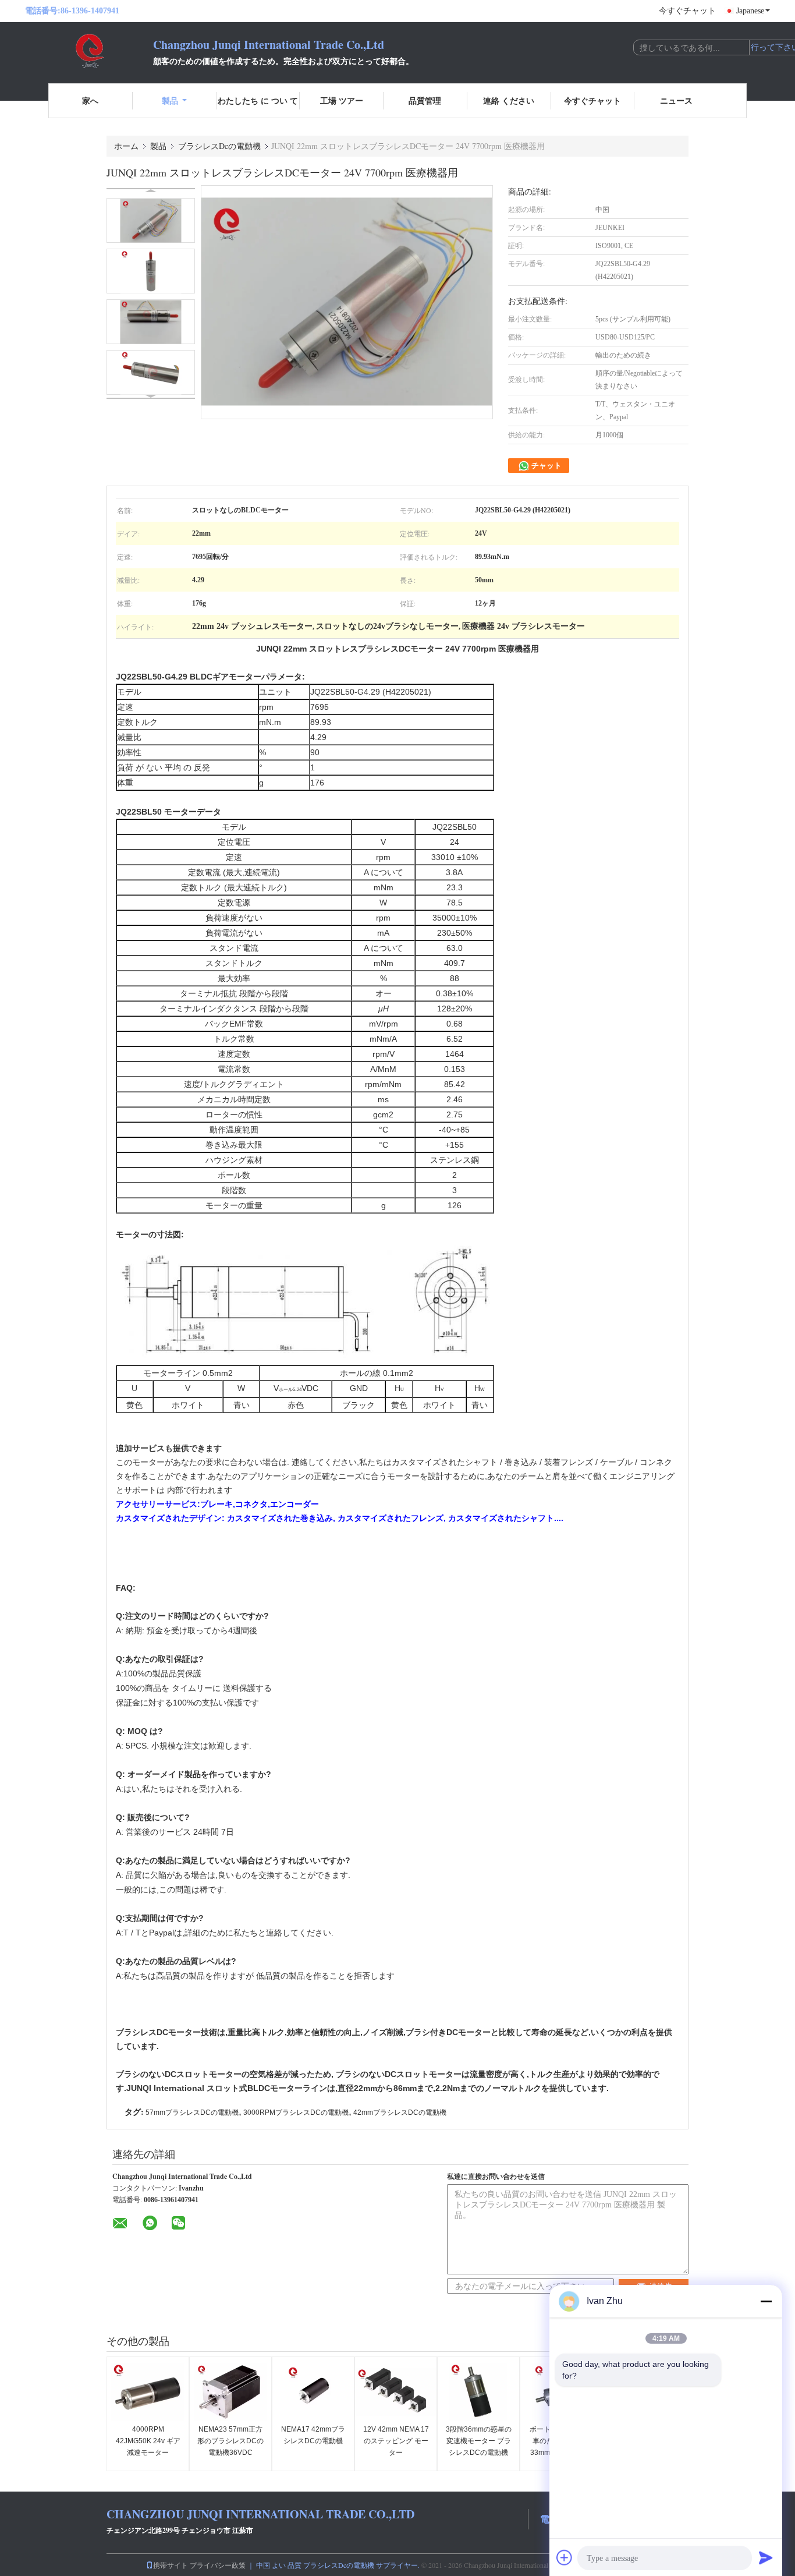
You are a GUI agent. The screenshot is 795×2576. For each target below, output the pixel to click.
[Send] (766, 2557)
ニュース (676, 100)
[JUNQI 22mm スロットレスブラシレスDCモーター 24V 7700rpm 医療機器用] (151, 220)
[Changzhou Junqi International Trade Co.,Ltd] (89, 51)
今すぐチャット (687, 11)
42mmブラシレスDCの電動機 (400, 2113)
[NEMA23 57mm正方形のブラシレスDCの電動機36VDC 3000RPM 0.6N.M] (230, 2392)
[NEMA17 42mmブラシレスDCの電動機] (313, 2392)
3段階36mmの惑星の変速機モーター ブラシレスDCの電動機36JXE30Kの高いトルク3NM (479, 2453)
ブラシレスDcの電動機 (219, 146)
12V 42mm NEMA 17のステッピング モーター (396, 2441)
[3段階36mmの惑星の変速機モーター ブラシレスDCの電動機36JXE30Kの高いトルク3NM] (478, 2392)
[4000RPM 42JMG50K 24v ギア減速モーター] (148, 2392)
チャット (546, 466)
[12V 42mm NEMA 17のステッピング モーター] (396, 2392)
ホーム (126, 146)
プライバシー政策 (218, 2565)
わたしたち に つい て (258, 100)
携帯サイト (171, 2565)
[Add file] (565, 2557)
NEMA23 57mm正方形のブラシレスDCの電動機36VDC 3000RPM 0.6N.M (230, 2447)
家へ (90, 100)
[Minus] (766, 2301)
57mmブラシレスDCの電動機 (192, 2113)
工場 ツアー (342, 100)
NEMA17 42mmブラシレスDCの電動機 (313, 2435)
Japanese (750, 11)
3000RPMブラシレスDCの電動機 (296, 2113)
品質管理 (425, 100)
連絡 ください (509, 100)
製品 (170, 100)
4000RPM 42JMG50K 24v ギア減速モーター (148, 2441)
